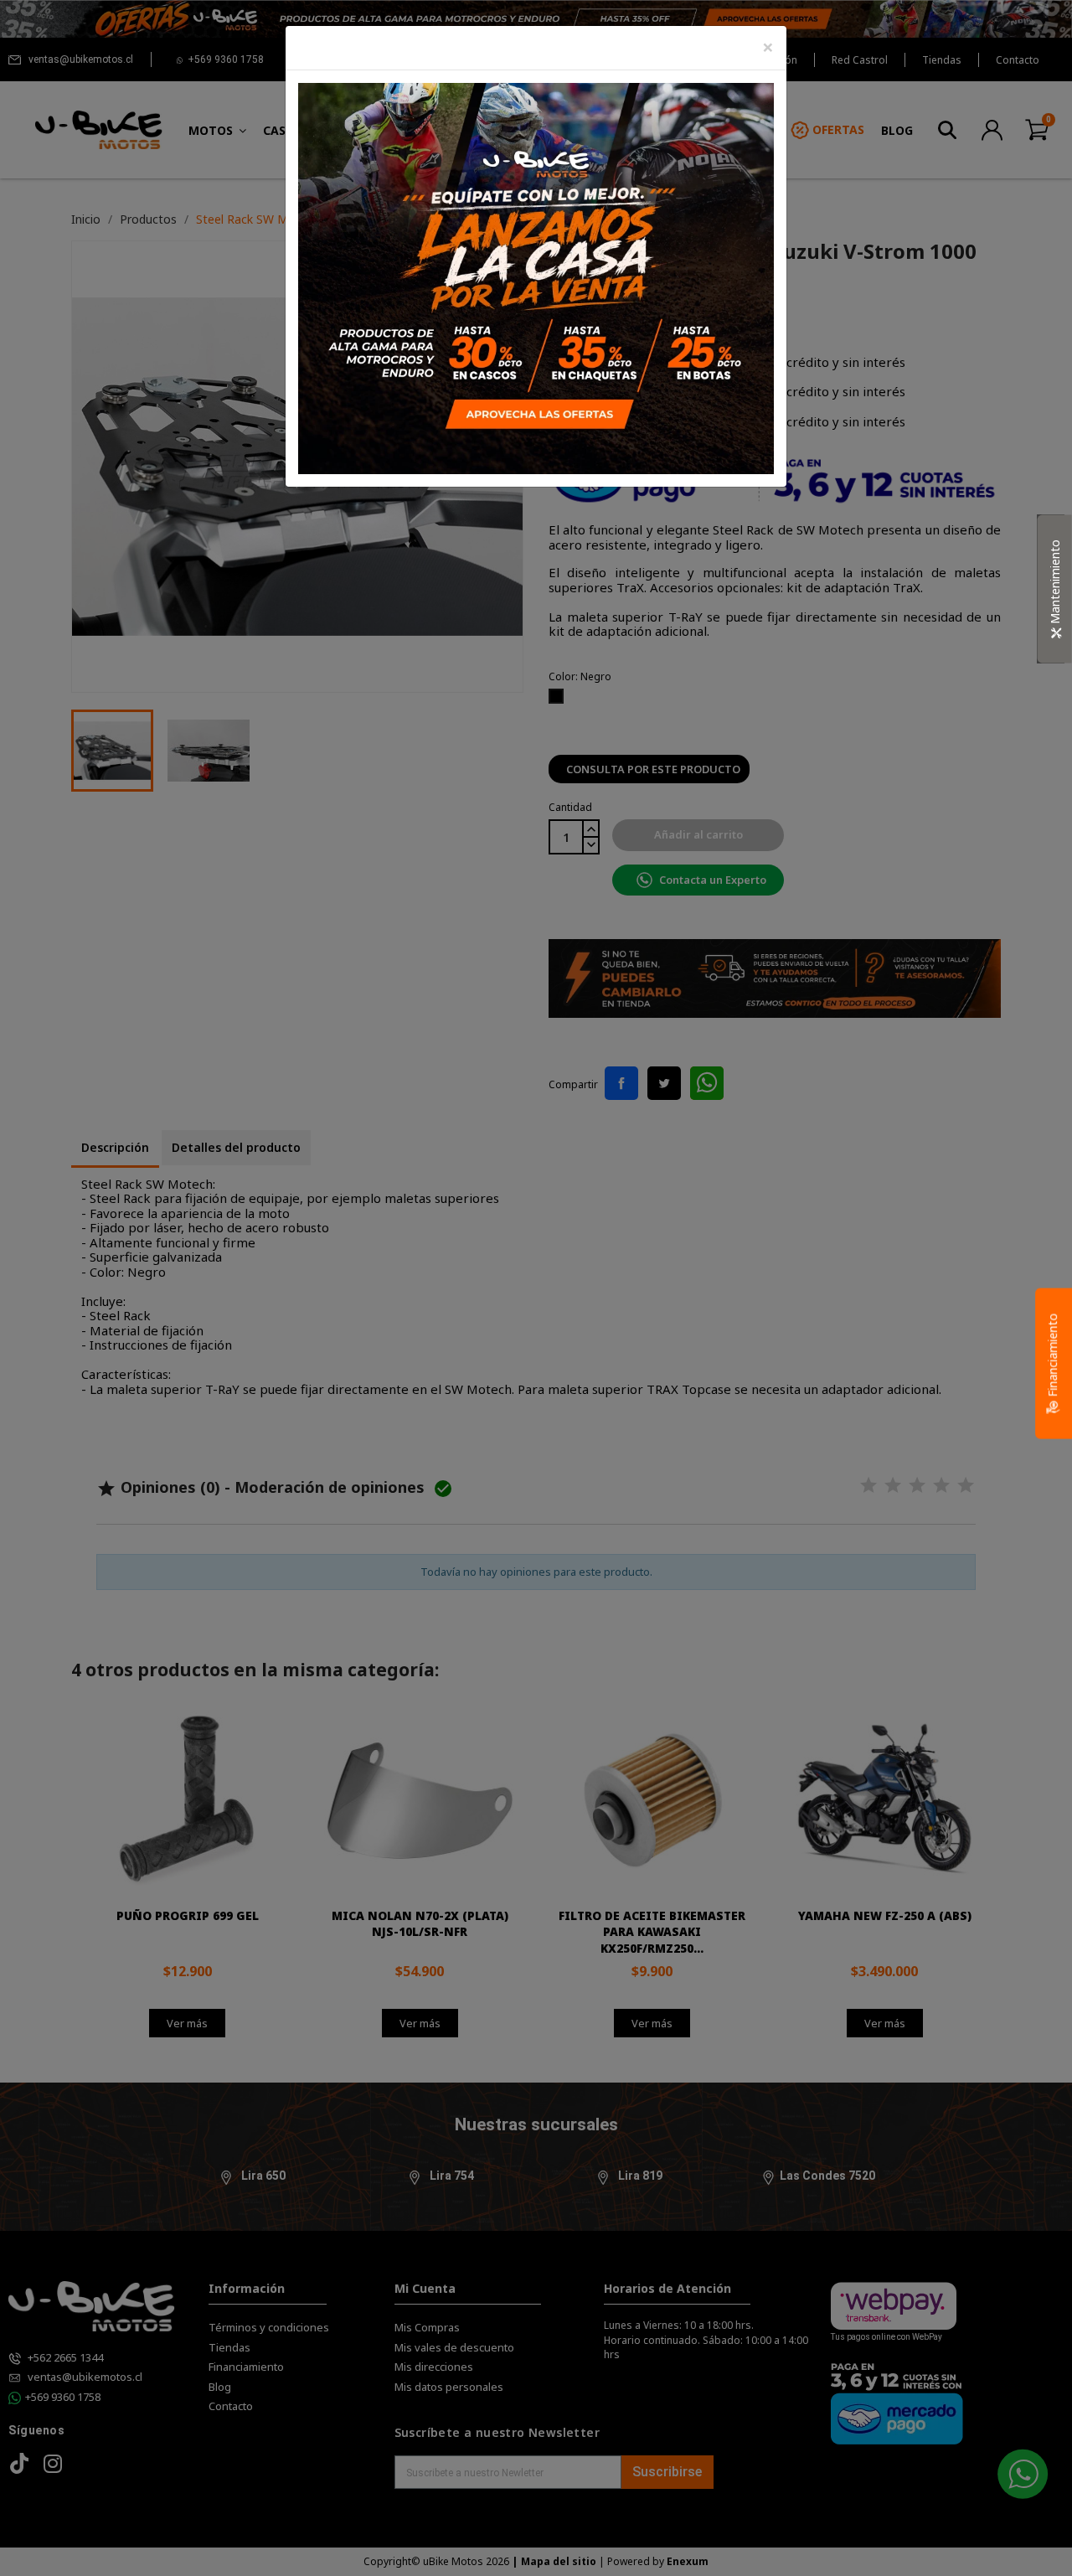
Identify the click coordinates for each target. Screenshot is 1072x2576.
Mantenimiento (1055, 583)
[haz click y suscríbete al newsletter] (536, 277)
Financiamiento (1052, 1356)
